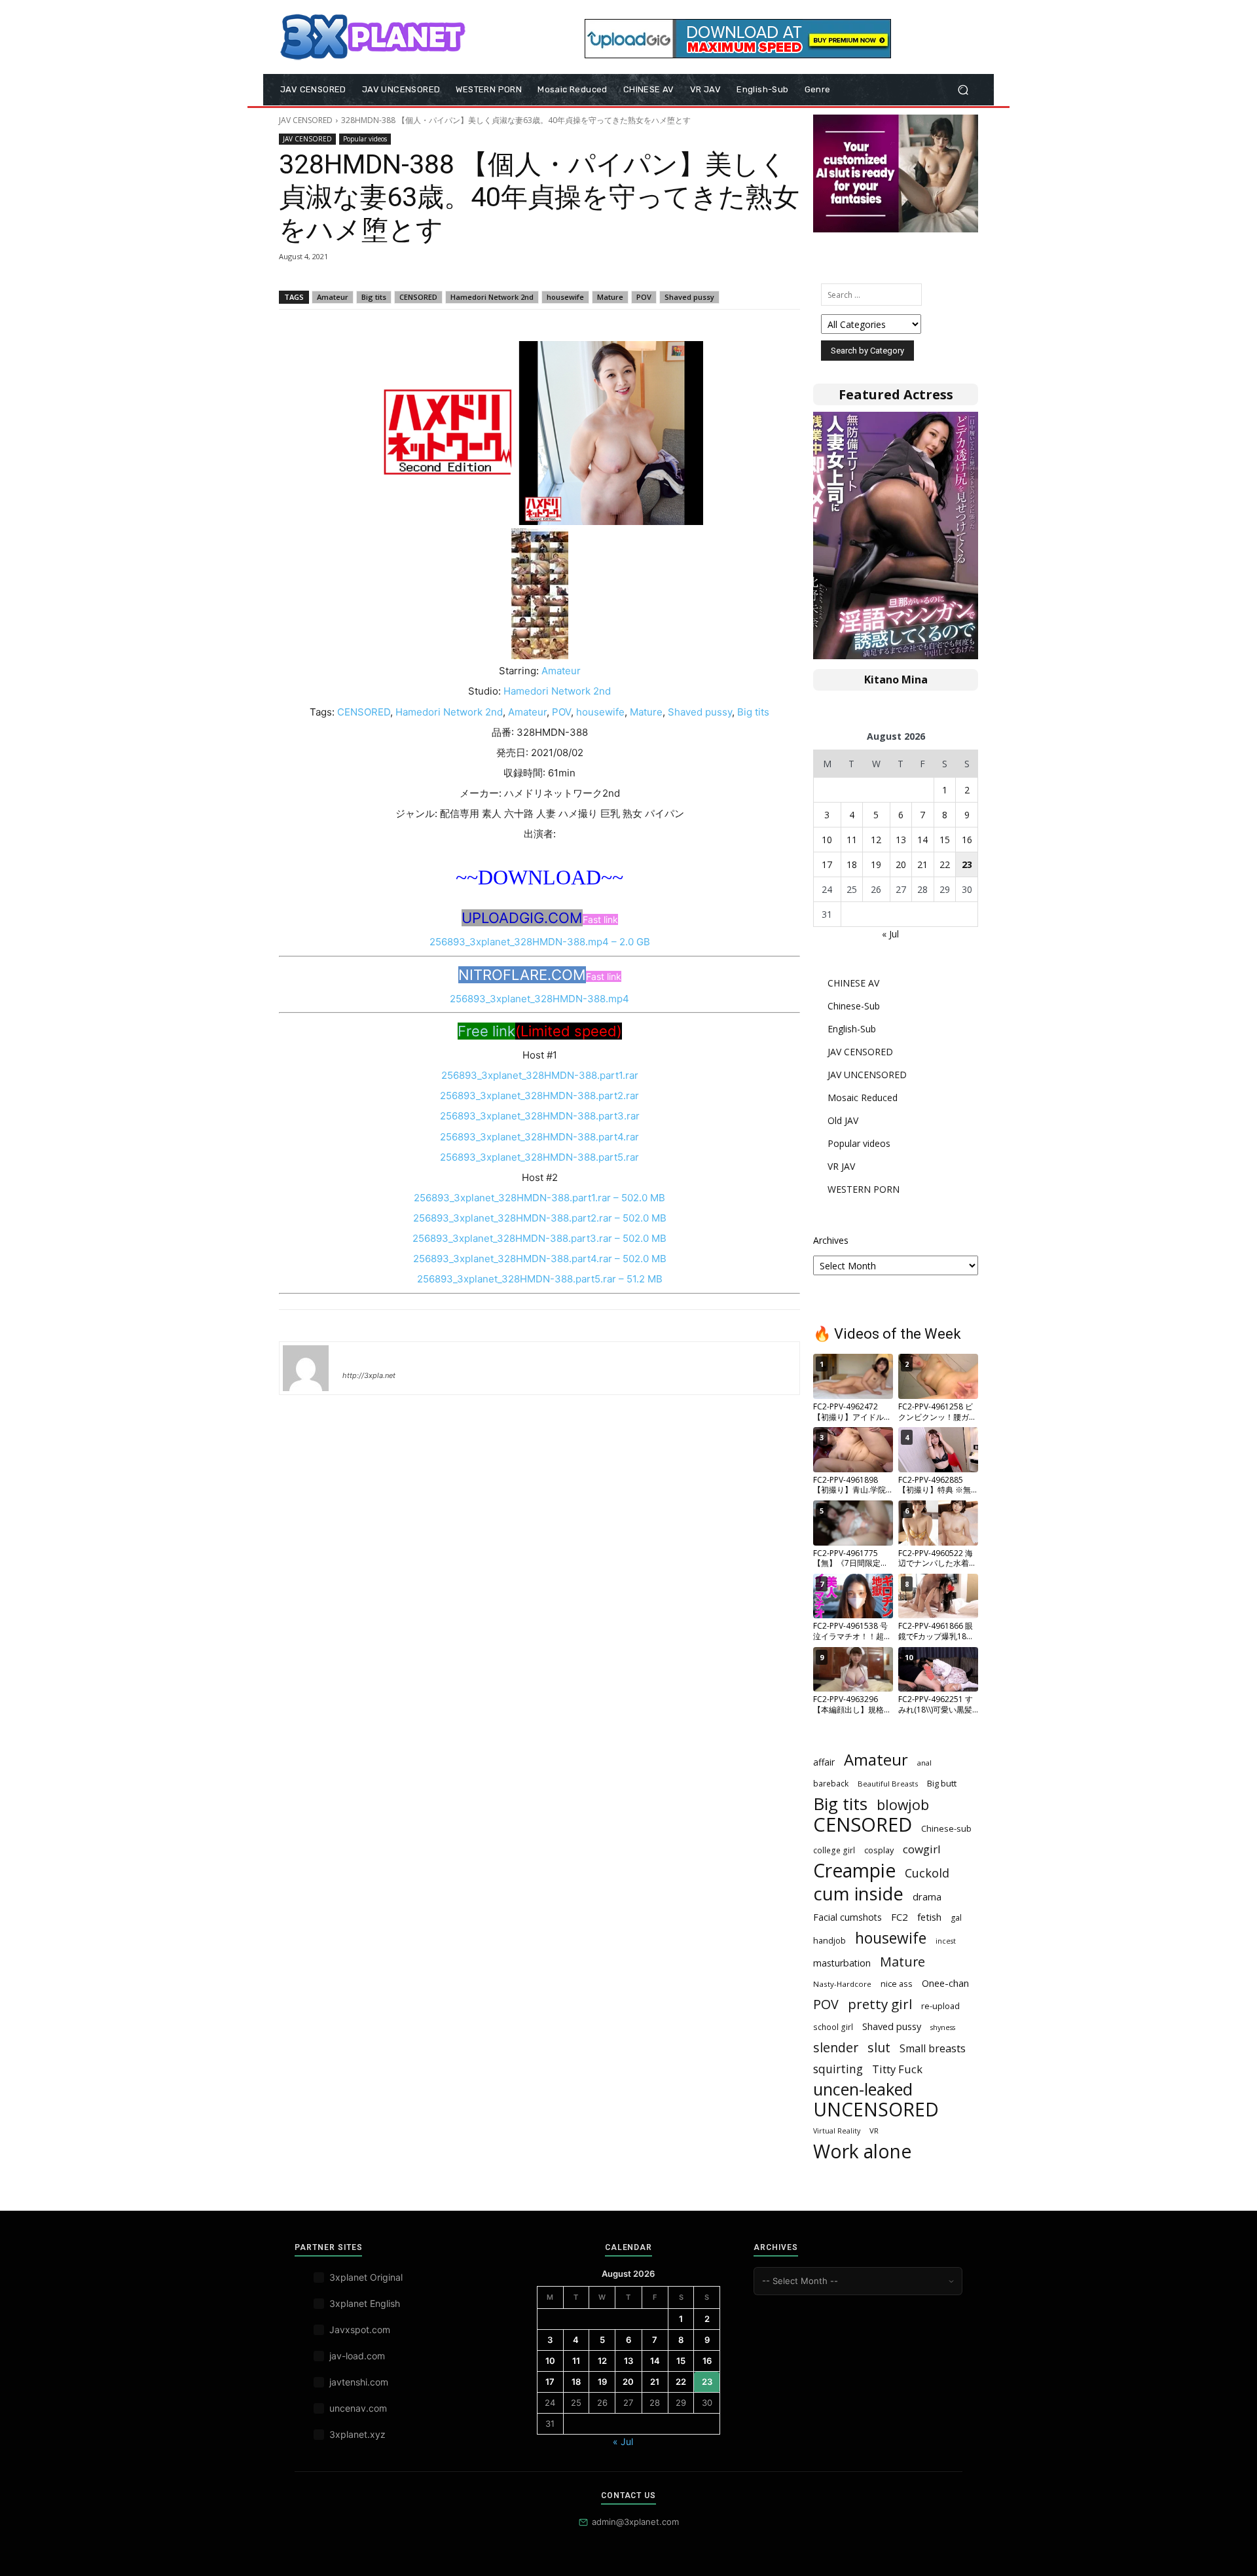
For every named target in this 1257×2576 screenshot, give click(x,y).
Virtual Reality (837, 2131)
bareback (831, 1783)
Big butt (942, 1783)
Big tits (374, 297)
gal (956, 1918)
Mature (610, 297)
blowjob (903, 1805)
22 (945, 864)
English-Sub (852, 1029)
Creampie (854, 1871)
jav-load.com (357, 2356)
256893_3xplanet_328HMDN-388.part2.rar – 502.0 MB (540, 1218)
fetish (929, 1917)
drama (927, 1896)
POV (644, 297)
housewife (565, 297)
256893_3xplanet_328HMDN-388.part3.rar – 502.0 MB (539, 1238)
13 (901, 840)
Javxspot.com (360, 2330)
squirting (838, 2069)
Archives (831, 1240)
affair (824, 1762)
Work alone (862, 2151)
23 (967, 864)
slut (879, 2047)
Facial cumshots (847, 1917)
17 (827, 864)
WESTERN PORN (864, 1189)
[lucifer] (306, 1368)
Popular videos (365, 139)
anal (924, 1763)
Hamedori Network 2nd (492, 297)
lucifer (358, 1356)
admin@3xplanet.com (635, 2522)
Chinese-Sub (854, 1006)
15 (945, 840)
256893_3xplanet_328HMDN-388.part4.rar (539, 1137)
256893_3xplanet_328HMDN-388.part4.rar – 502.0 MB (540, 1259)
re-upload (940, 2006)
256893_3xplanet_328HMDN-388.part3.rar (540, 1116)
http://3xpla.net (369, 1375)
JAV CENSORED (306, 120)
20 (901, 864)
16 (967, 840)
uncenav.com (358, 2408)
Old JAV (843, 1120)
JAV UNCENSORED (867, 1075)
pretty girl (880, 2004)
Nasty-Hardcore (842, 1984)
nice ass (897, 1984)
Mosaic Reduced (863, 1098)
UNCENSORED (876, 2110)
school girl (833, 2027)
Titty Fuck (897, 2069)
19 (876, 864)
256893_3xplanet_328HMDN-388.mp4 (539, 999)
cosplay (879, 1850)
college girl (834, 1850)
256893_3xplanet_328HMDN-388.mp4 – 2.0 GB (540, 942)
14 (922, 840)
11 (852, 840)
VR (874, 2131)
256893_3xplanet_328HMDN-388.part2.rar (539, 1096)
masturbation (842, 1963)
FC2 (900, 1917)
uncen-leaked (863, 2089)
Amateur (333, 297)
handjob (829, 1940)
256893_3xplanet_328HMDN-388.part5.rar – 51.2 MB (540, 1279)
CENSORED (418, 297)
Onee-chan (945, 1983)
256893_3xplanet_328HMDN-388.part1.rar (540, 1075)
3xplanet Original (366, 2277)
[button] (963, 90)
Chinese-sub (946, 1828)
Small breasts (933, 2049)
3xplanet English (365, 2303)
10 (827, 840)
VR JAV (841, 1166)
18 (852, 864)
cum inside (858, 1894)
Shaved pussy (689, 297)
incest (946, 1941)
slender (836, 2047)
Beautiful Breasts (888, 1784)
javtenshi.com (359, 2382)
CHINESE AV (853, 983)
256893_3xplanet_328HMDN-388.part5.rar (539, 1157)
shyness (943, 2027)
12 (876, 840)
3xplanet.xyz (357, 2434)
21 (922, 864)
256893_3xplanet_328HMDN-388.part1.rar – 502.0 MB (539, 1198)
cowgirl (922, 1849)
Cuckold (927, 1873)
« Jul (890, 934)
